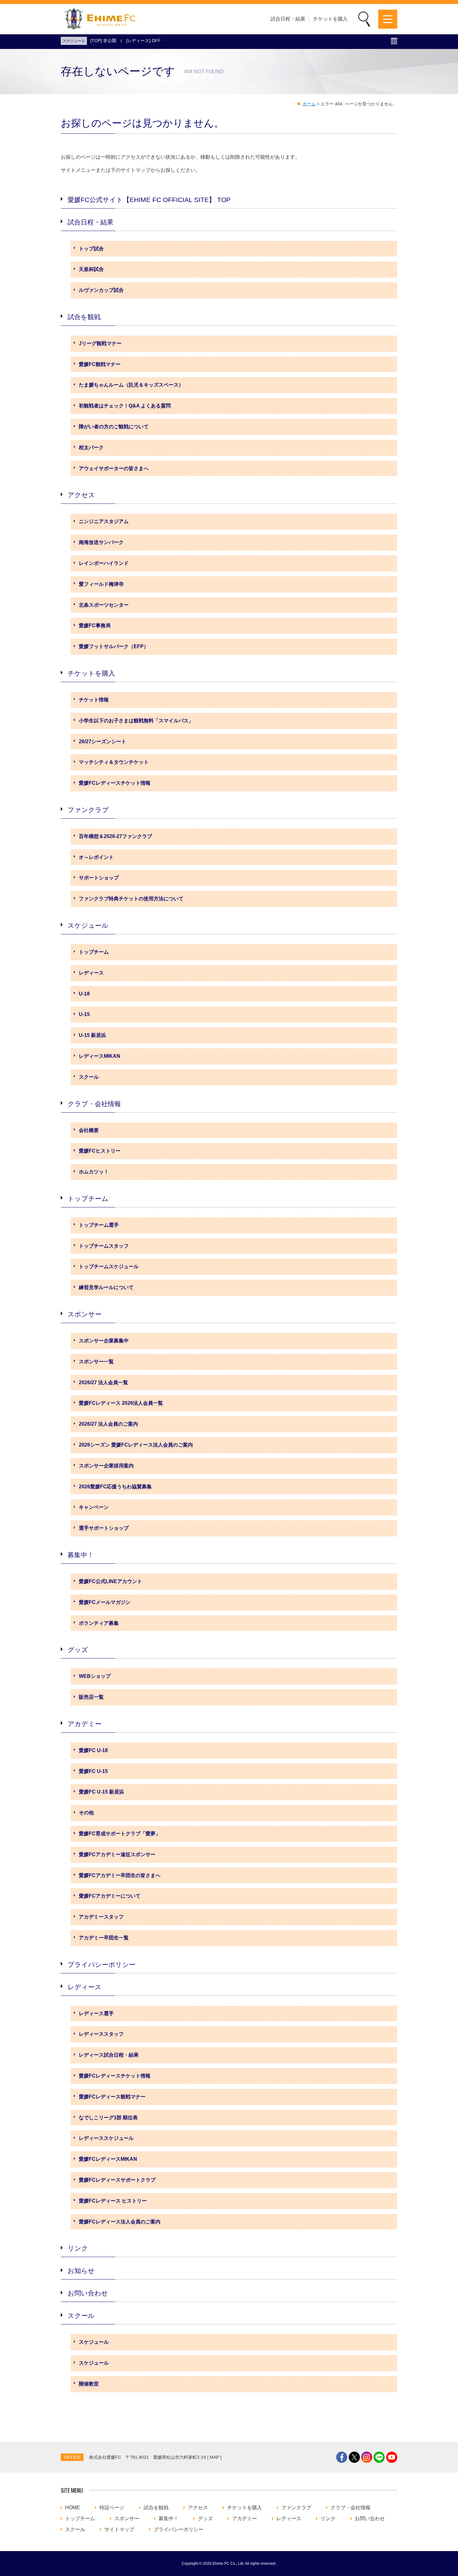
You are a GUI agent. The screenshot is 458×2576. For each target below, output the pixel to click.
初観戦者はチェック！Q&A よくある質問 (125, 406)
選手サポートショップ (104, 1528)
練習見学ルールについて (106, 1287)
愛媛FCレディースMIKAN (108, 2159)
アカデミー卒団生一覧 (104, 1938)
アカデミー (85, 1724)
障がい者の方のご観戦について (114, 427)
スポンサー (85, 1314)
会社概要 (89, 1130)
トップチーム (94, 952)
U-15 (84, 1014)
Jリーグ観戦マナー (100, 343)
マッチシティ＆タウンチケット (114, 762)
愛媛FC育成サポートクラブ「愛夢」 (120, 1834)
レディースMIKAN (100, 1056)
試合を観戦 (84, 317)
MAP (214, 2457)
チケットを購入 (330, 19)
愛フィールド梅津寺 (101, 584)
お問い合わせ (88, 2293)
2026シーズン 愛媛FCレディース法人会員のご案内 (136, 1445)
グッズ (78, 1650)
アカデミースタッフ (101, 1917)
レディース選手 (96, 2013)
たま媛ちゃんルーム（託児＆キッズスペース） (131, 385)
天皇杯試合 (91, 269)
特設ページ (112, 2508)
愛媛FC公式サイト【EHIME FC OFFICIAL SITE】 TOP (149, 200)
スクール (89, 1077)
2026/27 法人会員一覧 (103, 1382)
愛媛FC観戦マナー (100, 364)
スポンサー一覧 (96, 1362)
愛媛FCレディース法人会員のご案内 (120, 2222)
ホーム (309, 104)
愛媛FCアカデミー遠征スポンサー (117, 1854)
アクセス (81, 495)
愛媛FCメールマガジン (105, 1602)
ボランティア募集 (99, 1623)
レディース (91, 973)
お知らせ (81, 2271)
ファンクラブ (88, 810)
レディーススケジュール (106, 2138)
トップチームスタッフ (104, 1246)
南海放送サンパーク (101, 542)
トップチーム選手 (99, 1225)
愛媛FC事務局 (95, 626)
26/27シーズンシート (103, 742)
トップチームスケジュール (109, 1266)
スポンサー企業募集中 (104, 1341)
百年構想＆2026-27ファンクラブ (115, 836)
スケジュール (88, 925)
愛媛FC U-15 (93, 1771)
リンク (78, 2248)
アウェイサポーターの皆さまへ (114, 468)
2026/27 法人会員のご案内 (108, 1424)
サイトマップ (119, 2530)
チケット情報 (94, 700)
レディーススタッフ (101, 2034)
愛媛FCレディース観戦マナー (112, 2097)
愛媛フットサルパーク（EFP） (114, 646)
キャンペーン (94, 1507)
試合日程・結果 (288, 19)
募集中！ (81, 1555)
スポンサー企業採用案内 (106, 1466)
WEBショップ (95, 1676)
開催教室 (89, 2384)
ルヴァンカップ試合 (101, 290)
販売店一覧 (91, 1697)
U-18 (84, 994)
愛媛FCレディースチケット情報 (115, 783)
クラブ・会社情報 (94, 1104)
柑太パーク (91, 448)
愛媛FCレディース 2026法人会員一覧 (121, 1403)
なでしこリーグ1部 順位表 (108, 2118)
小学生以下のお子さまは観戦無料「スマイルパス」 (136, 721)
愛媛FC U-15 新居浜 (101, 1792)
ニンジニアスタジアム (104, 521)
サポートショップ (99, 878)
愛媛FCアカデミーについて (110, 1896)
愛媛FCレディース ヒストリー (113, 2201)
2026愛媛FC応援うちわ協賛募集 (115, 1487)
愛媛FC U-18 (93, 1750)
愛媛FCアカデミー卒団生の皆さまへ (120, 1875)
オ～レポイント (96, 857)
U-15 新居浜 (92, 1035)
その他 (86, 1813)
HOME (73, 2508)
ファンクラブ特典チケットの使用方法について (131, 899)
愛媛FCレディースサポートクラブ (117, 2180)
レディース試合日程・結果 (109, 2055)
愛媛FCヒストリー (100, 1151)
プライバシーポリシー (102, 1965)
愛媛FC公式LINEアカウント (110, 1581)
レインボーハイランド (104, 563)
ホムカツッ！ (94, 1172)
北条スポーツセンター (104, 605)
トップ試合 (91, 249)
